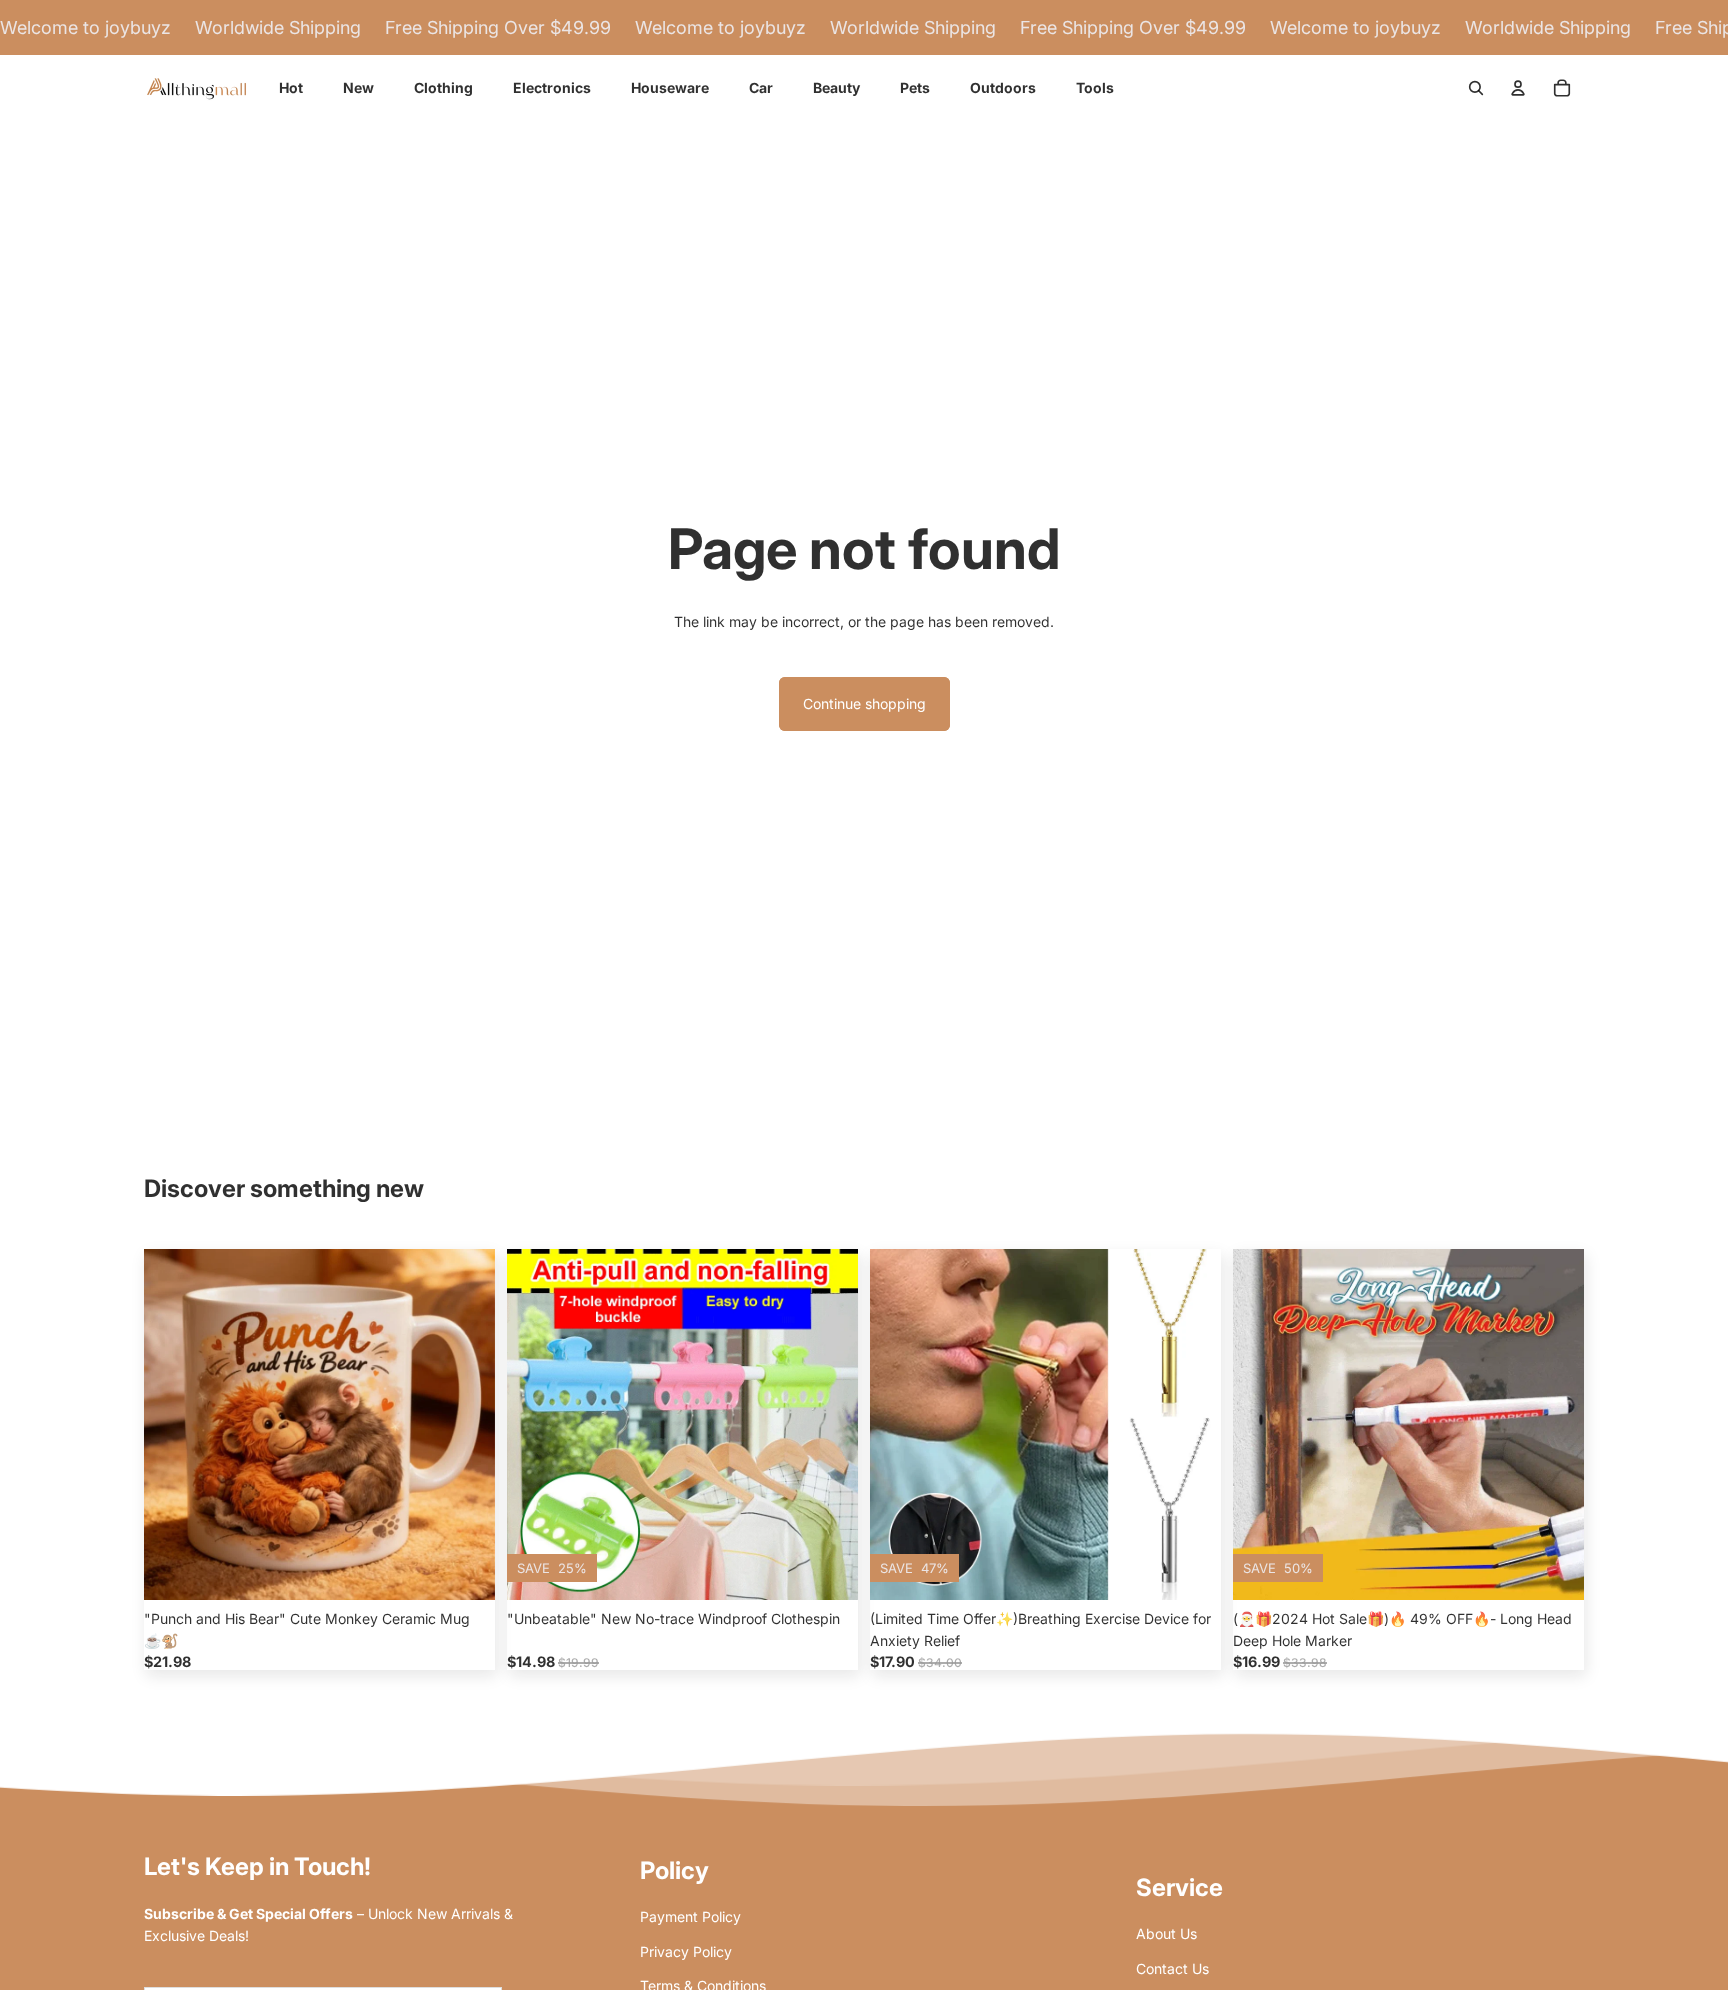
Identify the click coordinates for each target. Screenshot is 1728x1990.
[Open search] (1476, 88)
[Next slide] (465, 1424)
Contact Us (1172, 1968)
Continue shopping (864, 703)
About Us (1166, 1933)
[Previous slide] (174, 1424)
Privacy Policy (686, 1951)
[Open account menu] (1518, 88)
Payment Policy (690, 1916)
